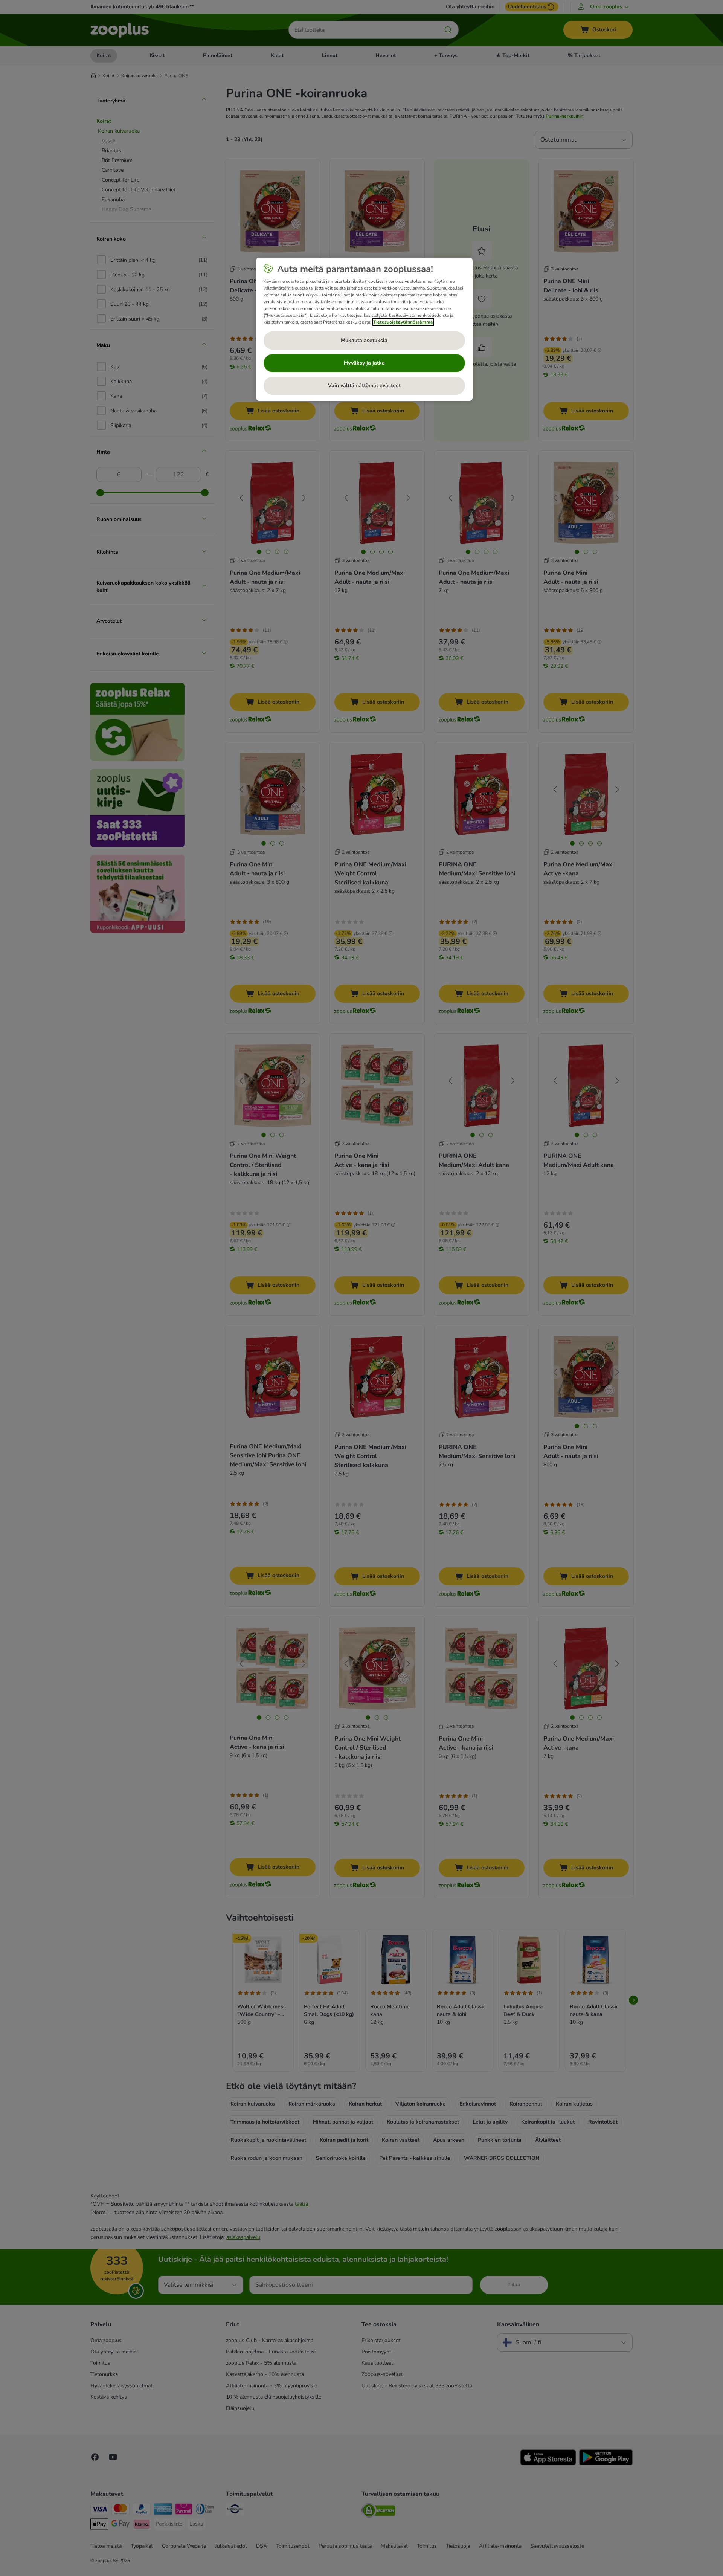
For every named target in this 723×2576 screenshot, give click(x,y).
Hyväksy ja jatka (364, 363)
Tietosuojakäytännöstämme (403, 322)
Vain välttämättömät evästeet (364, 386)
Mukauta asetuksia (364, 340)
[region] (364, 329)
